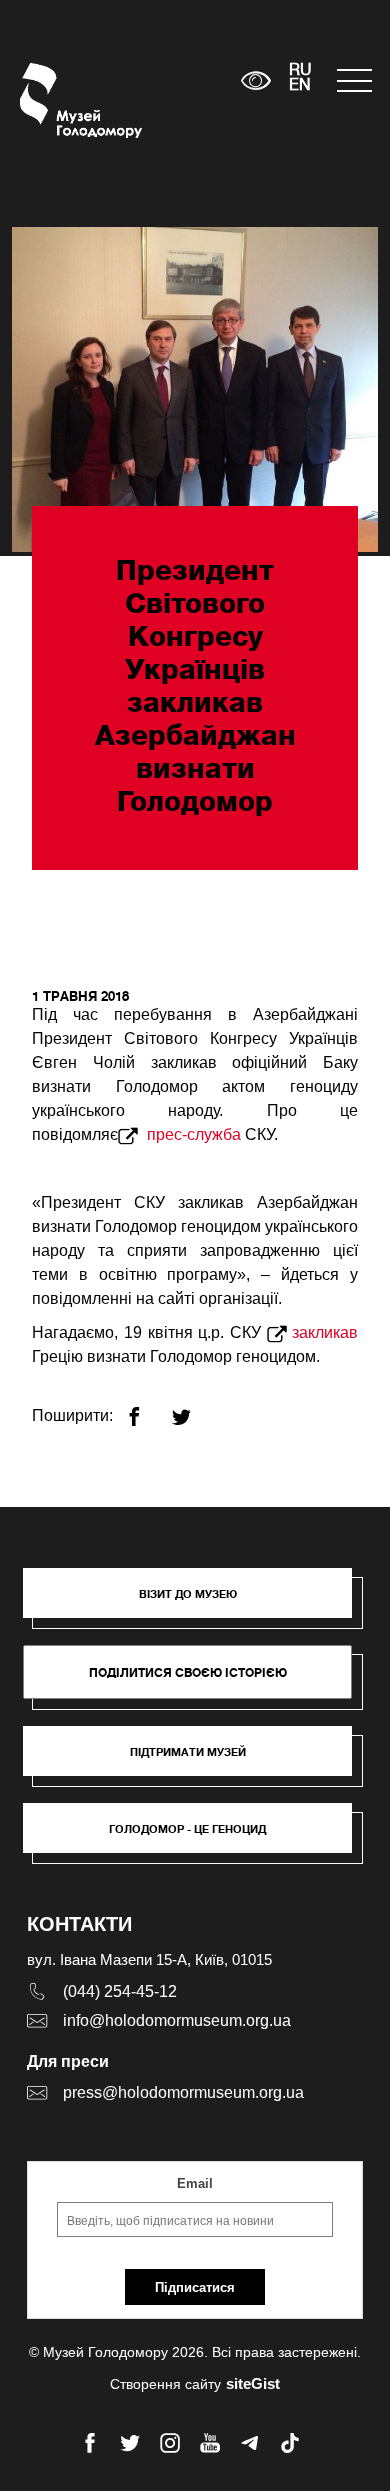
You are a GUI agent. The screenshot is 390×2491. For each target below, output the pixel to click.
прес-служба (192, 1134)
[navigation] (353, 80)
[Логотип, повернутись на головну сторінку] (57, 100)
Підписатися (195, 2287)
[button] (198, 1603)
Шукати (163, 80)
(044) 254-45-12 (120, 1991)
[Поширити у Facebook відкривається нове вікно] (146, 1408)
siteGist (253, 2383)
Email (195, 2183)
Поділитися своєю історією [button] (188, 1672)
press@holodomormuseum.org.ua (183, 2092)
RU (300, 71)
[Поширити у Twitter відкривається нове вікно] (193, 1408)
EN (300, 86)
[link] (198, 1761)
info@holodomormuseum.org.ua (177, 2020)
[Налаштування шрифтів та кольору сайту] (256, 80)
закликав (325, 1332)
